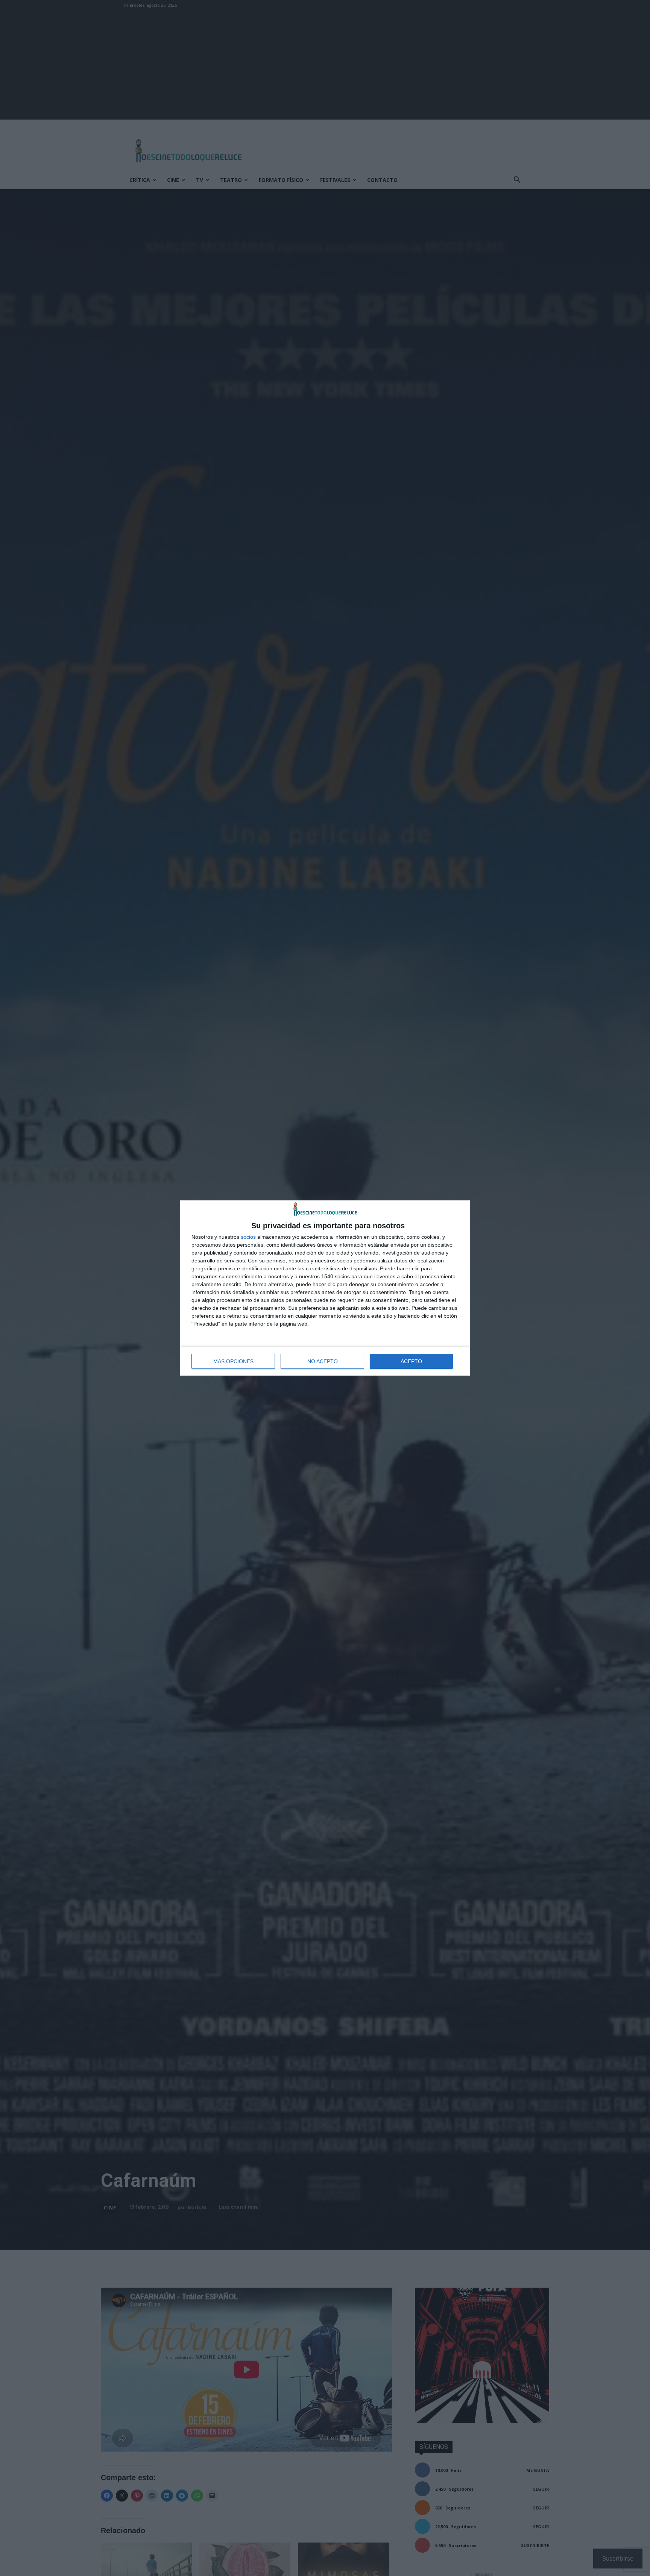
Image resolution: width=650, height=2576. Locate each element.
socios (248, 1237)
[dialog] (325, 1288)
